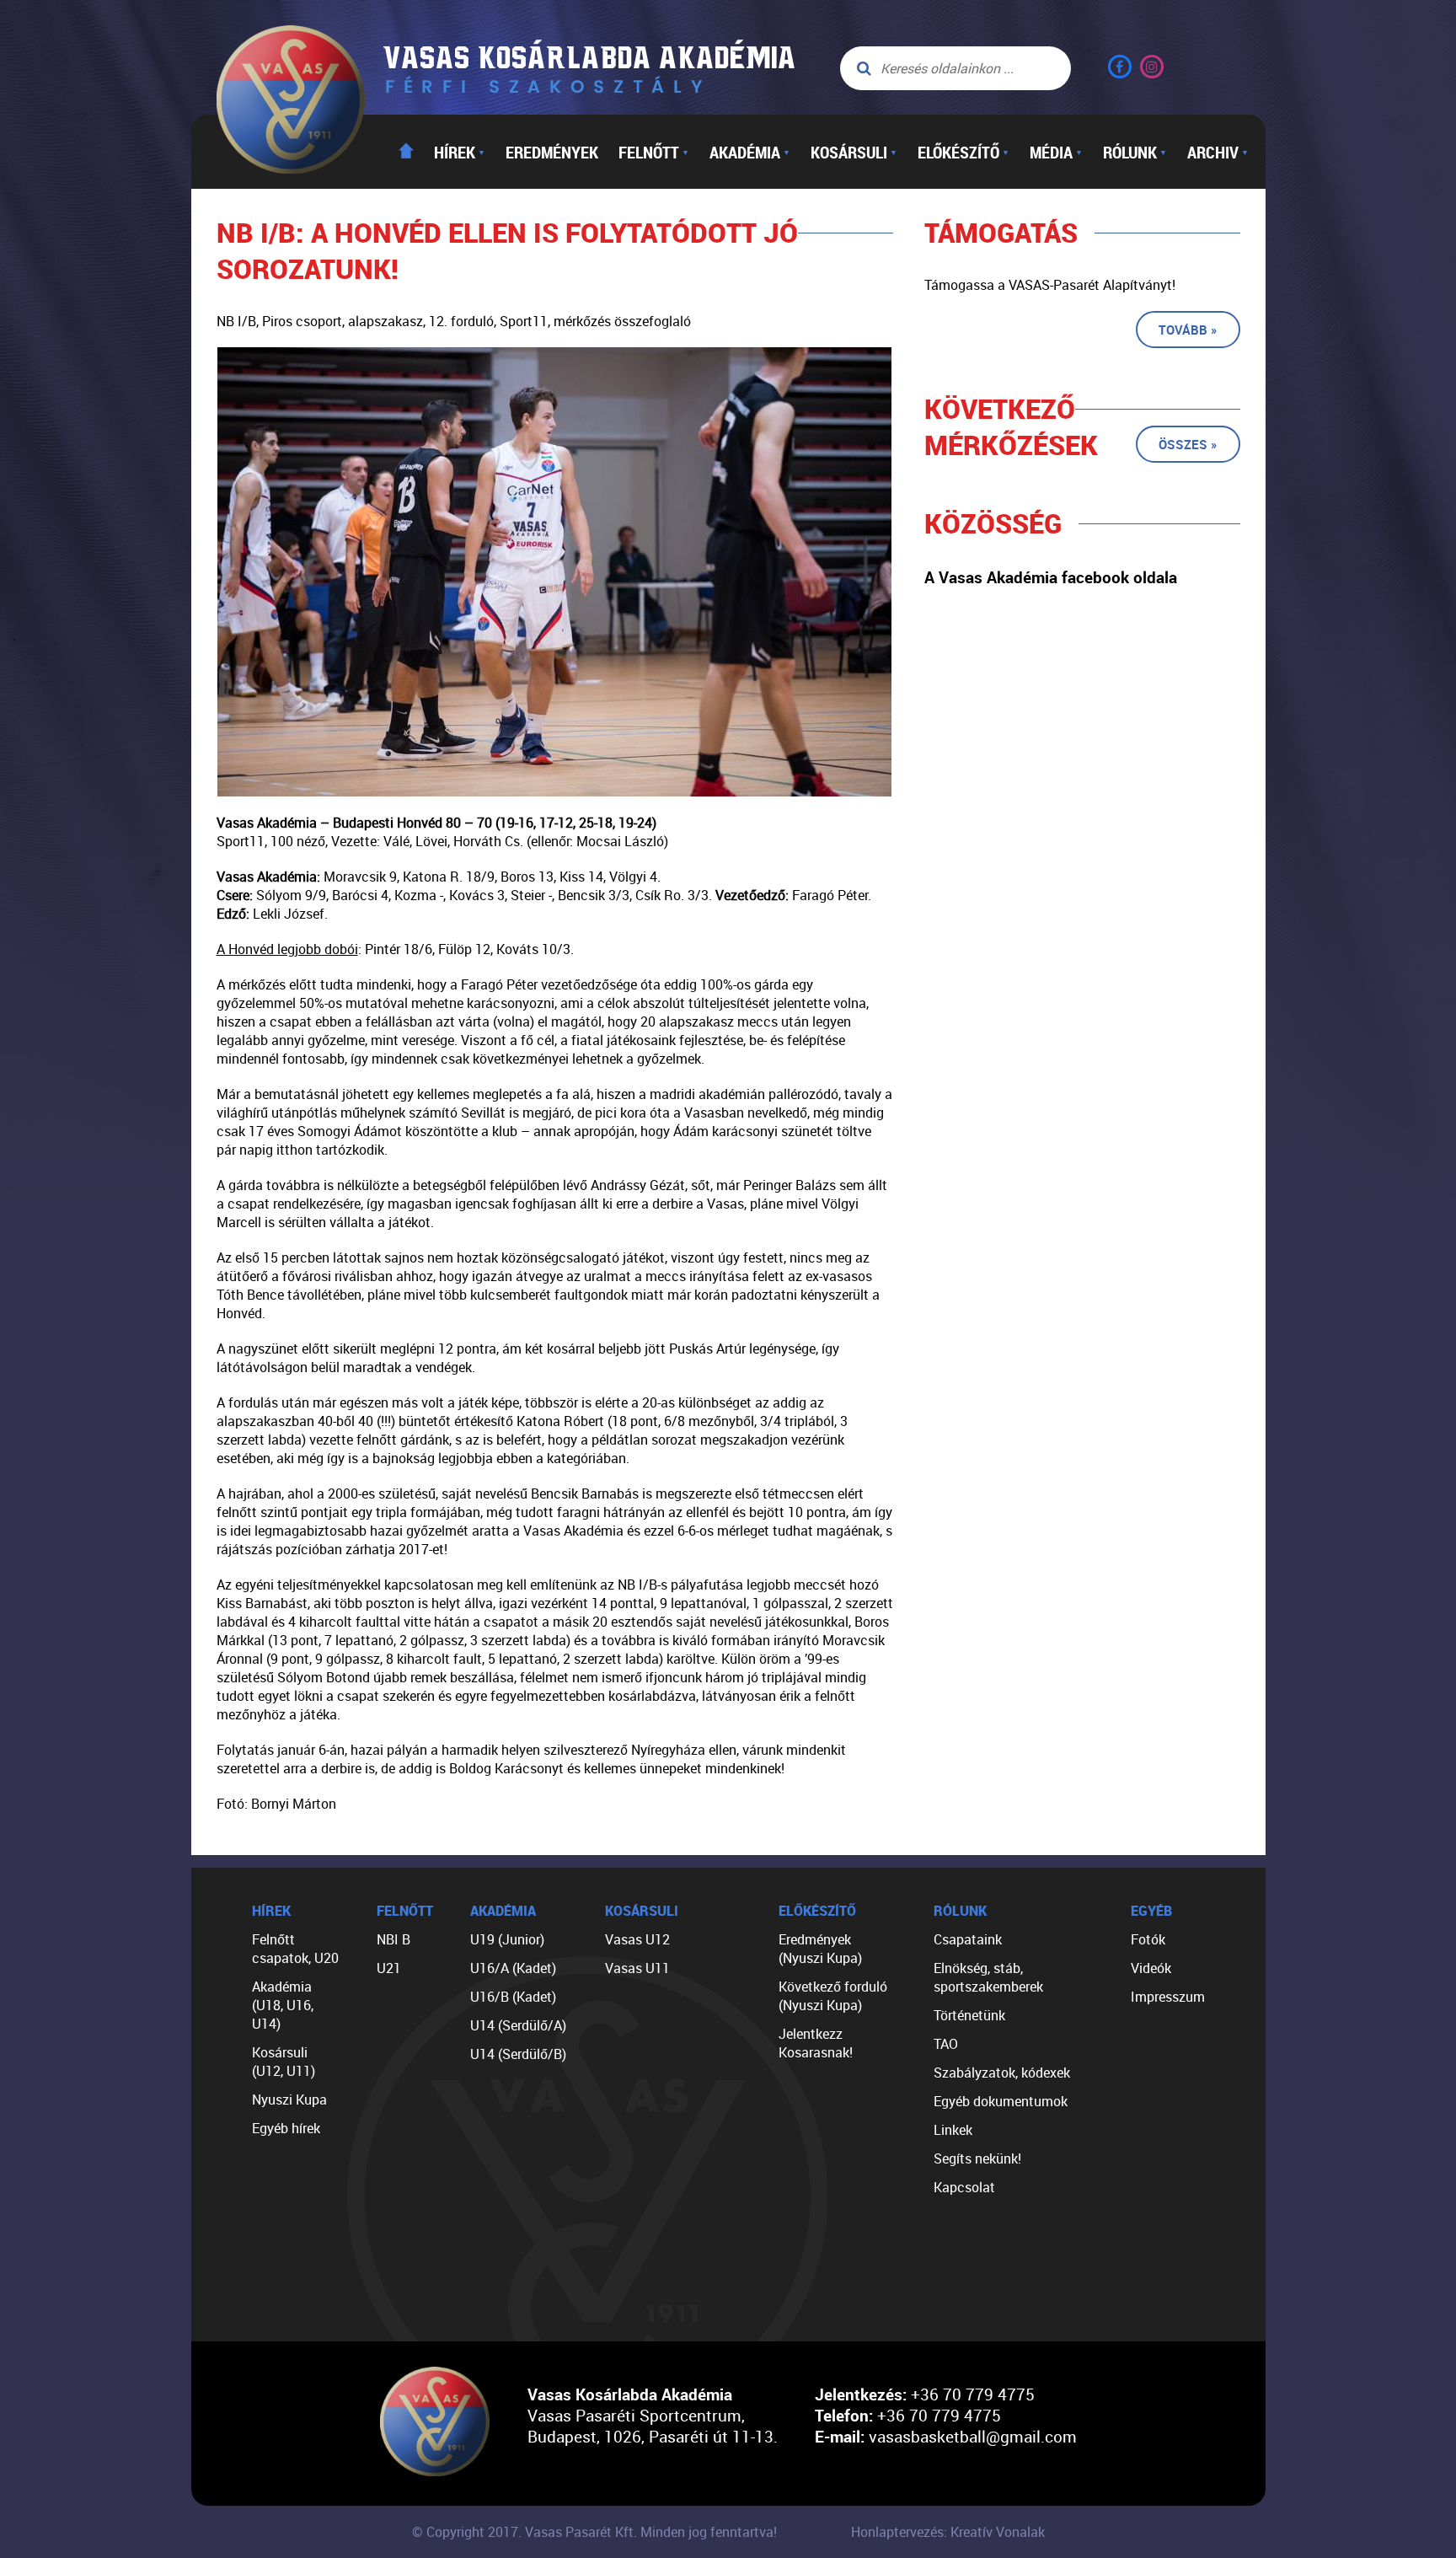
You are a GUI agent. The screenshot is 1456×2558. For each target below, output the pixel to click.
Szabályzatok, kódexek (1002, 2073)
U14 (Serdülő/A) (518, 2025)
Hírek (460, 152)
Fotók (1148, 1939)
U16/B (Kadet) (513, 1997)
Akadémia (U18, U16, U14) (283, 2005)
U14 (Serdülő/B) (518, 2054)
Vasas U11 (637, 1968)
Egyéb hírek (286, 2128)
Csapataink (968, 1939)
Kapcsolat (964, 2187)
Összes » (1188, 444)
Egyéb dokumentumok (1001, 2101)
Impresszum (1168, 1997)
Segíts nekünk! (977, 2158)
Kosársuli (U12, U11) (284, 2062)
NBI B (393, 1939)
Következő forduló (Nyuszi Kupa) (833, 1996)
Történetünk (969, 2015)
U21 (389, 1968)
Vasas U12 (637, 1939)
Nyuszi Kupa (289, 2099)
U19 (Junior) (507, 1939)
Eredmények (552, 152)
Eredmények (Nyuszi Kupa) (820, 1949)
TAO (946, 2044)
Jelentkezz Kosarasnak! (816, 2043)
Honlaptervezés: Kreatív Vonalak (948, 2532)
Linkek (953, 2130)
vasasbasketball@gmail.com (973, 2436)
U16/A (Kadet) (513, 1968)
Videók (1151, 1968)
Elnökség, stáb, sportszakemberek (988, 1977)
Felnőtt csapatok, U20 (295, 1949)
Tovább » (1188, 330)
